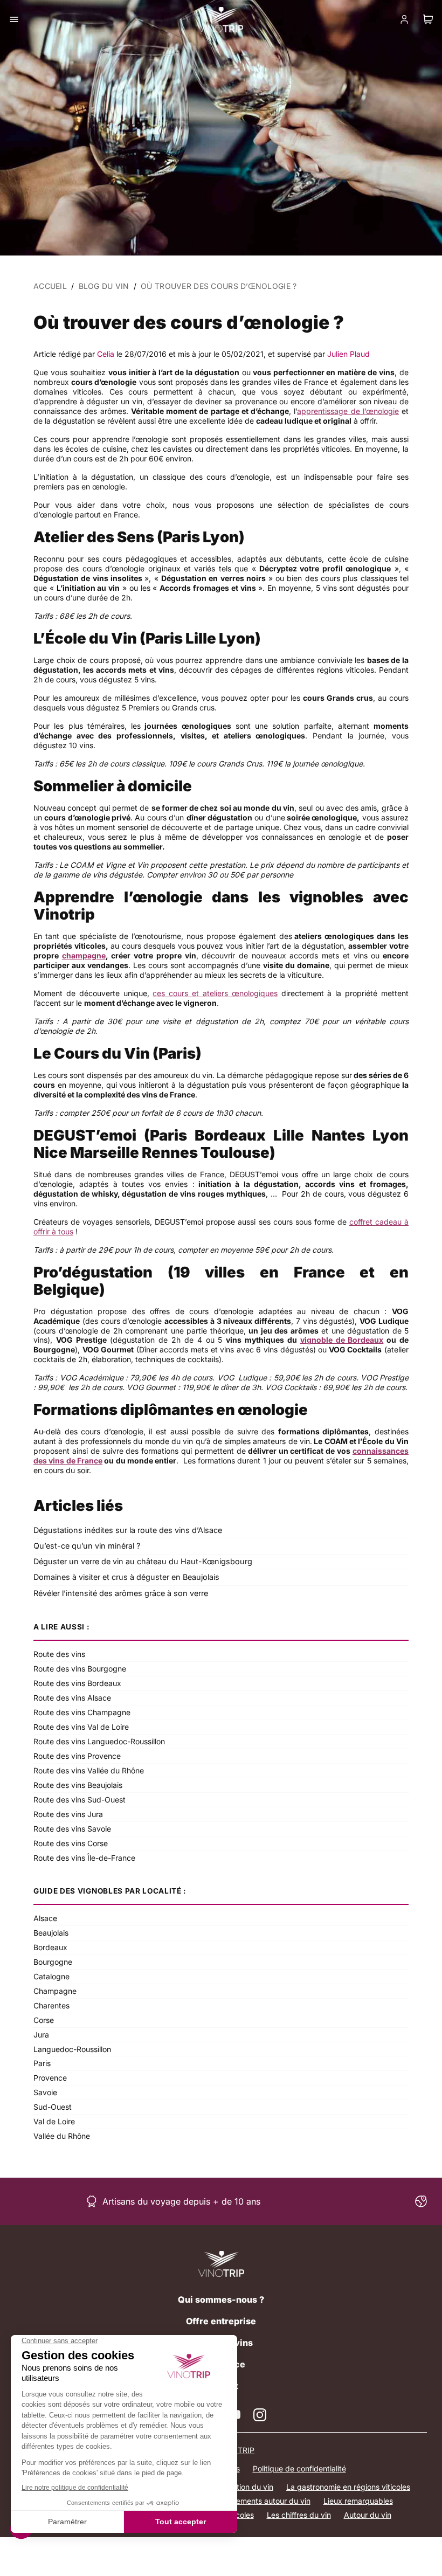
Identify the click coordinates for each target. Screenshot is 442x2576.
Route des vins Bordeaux (77, 1683)
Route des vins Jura (68, 1814)
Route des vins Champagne (82, 1712)
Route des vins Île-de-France (84, 1858)
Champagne (55, 1991)
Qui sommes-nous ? (221, 2299)
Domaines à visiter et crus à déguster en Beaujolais (126, 1577)
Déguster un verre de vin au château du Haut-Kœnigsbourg (143, 1561)
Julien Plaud (348, 354)
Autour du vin (368, 2515)
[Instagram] (260, 2415)
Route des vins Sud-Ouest (80, 1800)
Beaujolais (51, 1933)
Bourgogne (53, 1962)
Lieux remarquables (358, 2501)
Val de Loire (54, 2121)
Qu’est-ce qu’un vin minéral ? (87, 1546)
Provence (50, 2078)
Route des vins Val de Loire (81, 1727)
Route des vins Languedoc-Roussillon (99, 1741)
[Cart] (428, 19)
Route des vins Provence (77, 1756)
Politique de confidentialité (299, 2468)
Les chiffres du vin (299, 2515)
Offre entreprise (221, 2321)
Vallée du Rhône (62, 2136)
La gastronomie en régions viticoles (348, 2487)
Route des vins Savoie (72, 1829)
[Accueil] (221, 2264)
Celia (106, 354)
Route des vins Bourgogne (80, 1669)
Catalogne (51, 1976)
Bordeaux (50, 1947)
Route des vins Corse (71, 1843)
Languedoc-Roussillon (72, 2049)
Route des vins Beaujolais (78, 1785)
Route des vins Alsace (72, 1698)
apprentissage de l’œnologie (348, 411)
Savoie (45, 2092)
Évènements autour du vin (265, 2501)
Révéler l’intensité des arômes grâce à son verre (121, 1593)
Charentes (51, 2005)
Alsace (45, 1918)
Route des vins (59, 1654)
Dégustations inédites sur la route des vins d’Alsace (128, 1530)
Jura (41, 2035)
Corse (44, 2020)
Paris (42, 2063)
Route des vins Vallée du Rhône (89, 1770)
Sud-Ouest (53, 2107)
